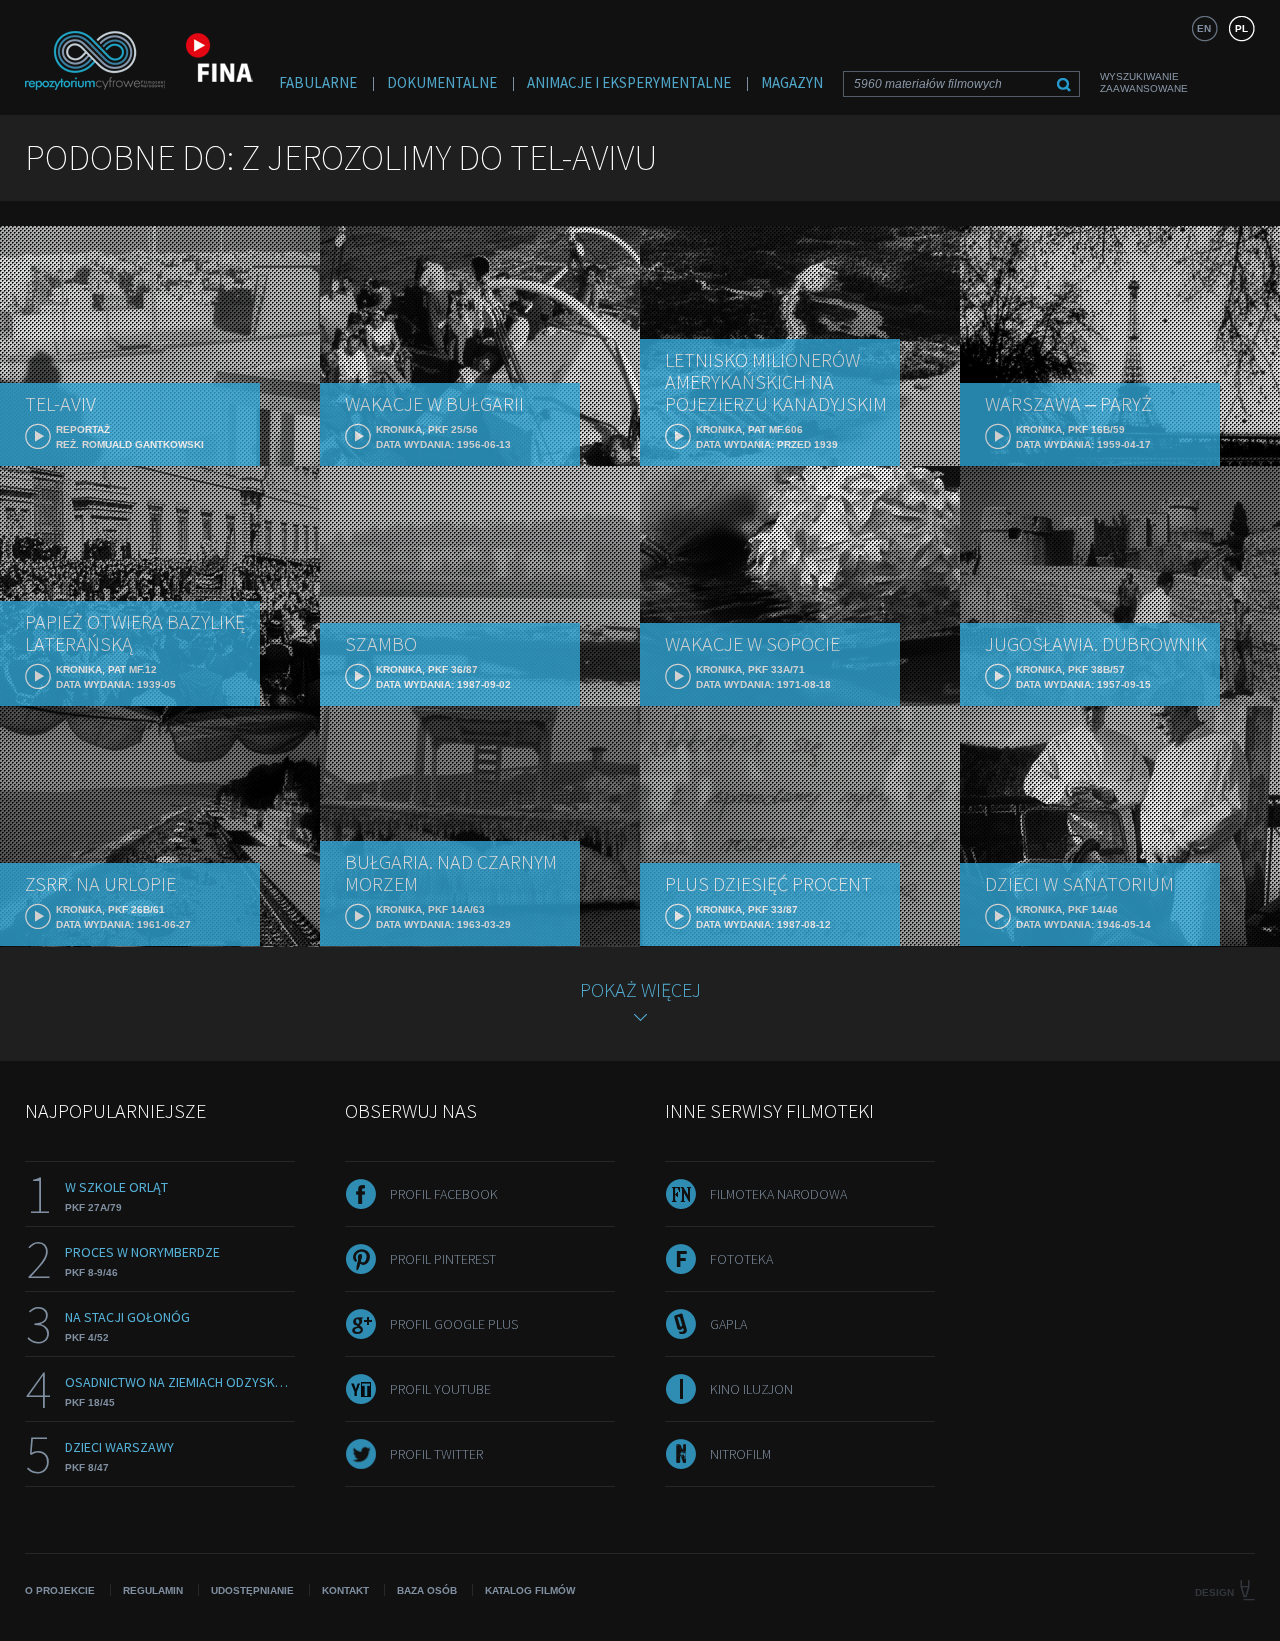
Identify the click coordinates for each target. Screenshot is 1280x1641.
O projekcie (60, 1590)
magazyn (792, 82)
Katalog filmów (530, 1590)
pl (1241, 28)
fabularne (318, 82)
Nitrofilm (740, 1454)
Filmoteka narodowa (778, 1194)
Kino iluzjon (751, 1389)
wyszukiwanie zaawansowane (1144, 82)
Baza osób (427, 1590)
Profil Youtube (440, 1389)
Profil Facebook (444, 1194)
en (1204, 28)
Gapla (728, 1324)
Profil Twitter (436, 1454)
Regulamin (153, 1590)
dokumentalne (442, 82)
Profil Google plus (454, 1324)
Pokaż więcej (640, 989)
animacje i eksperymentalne (629, 82)
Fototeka (741, 1259)
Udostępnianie (252, 1590)
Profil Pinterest (443, 1259)
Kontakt (345, 1590)
